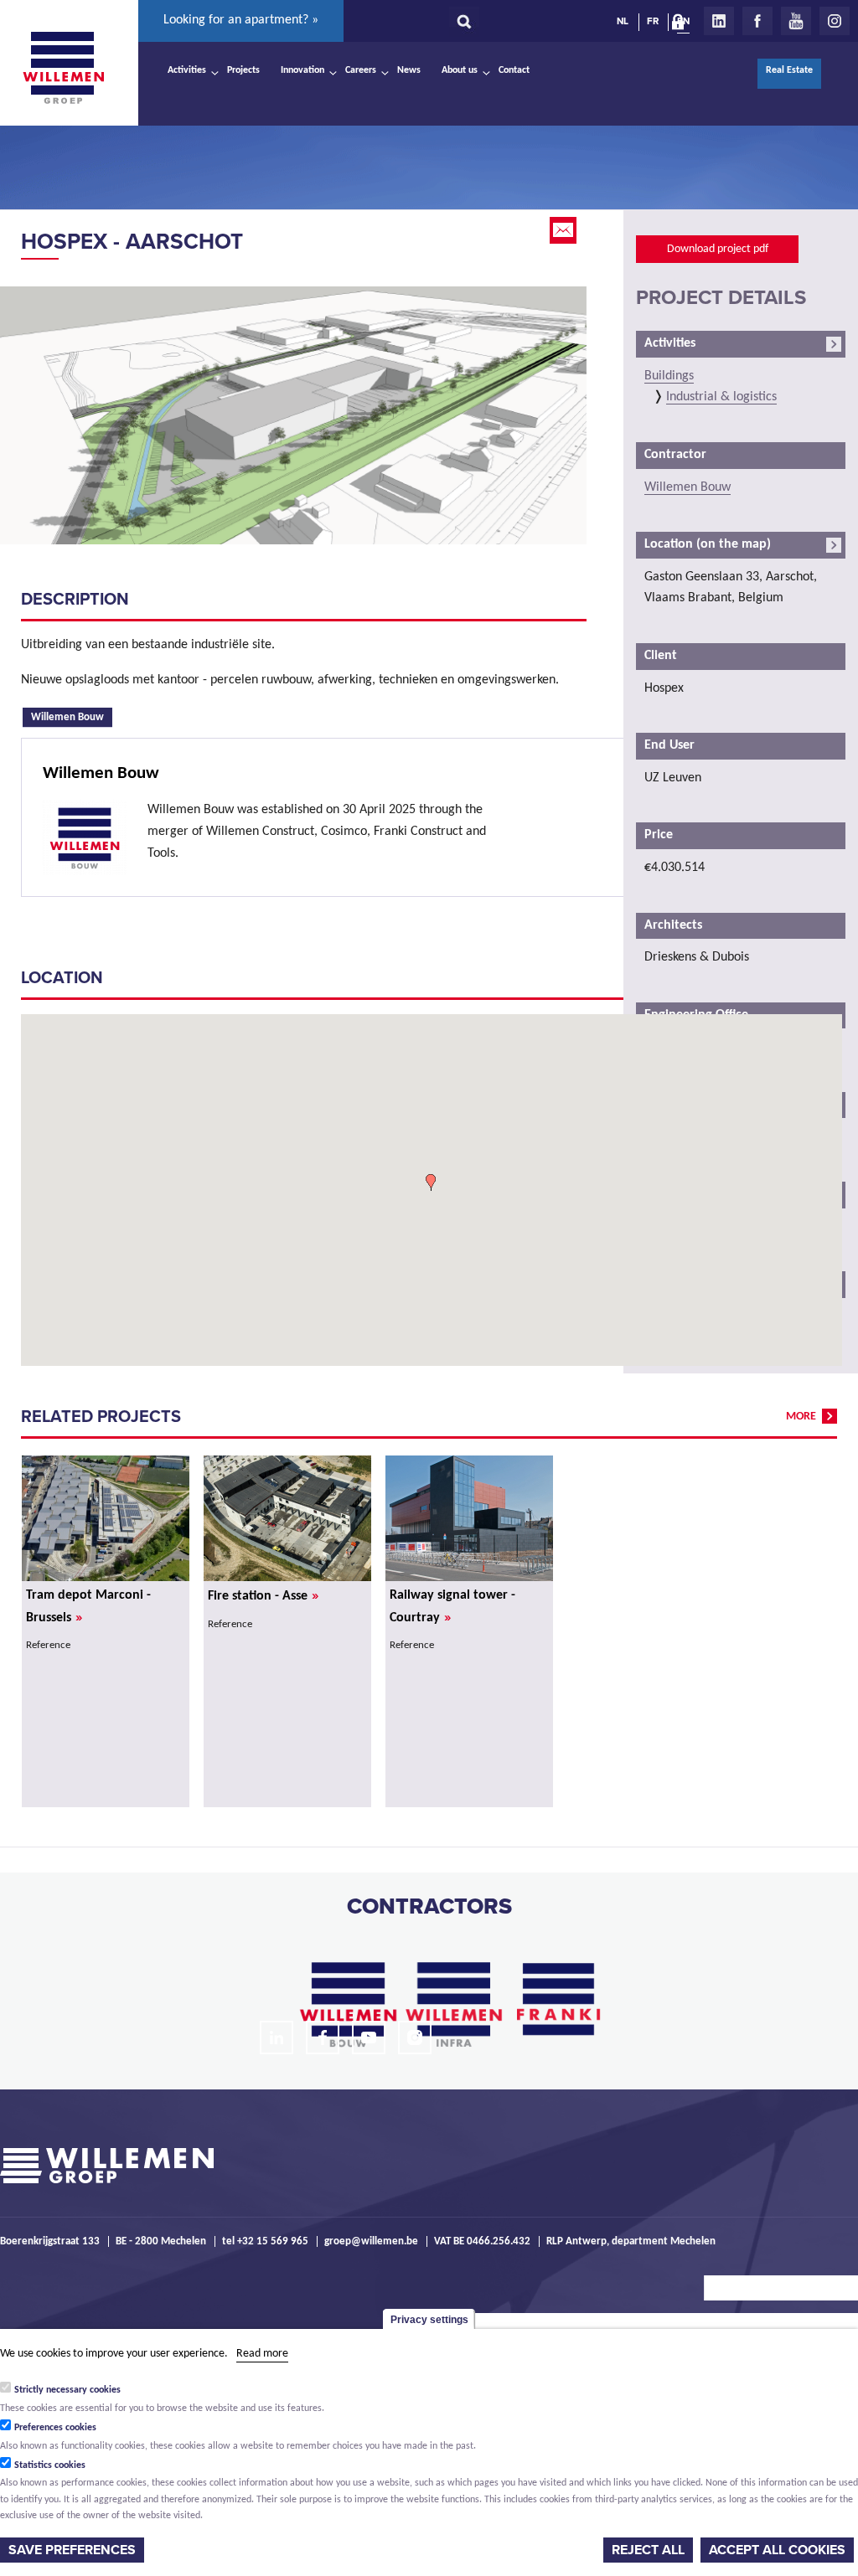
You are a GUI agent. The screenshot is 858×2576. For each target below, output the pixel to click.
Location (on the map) (708, 544)
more (801, 1417)
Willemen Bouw (72, 716)
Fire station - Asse (263, 1596)
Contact (514, 70)
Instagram (835, 21)
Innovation (302, 70)
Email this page (565, 230)
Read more (262, 2354)
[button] (431, 1182)
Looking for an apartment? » (241, 20)
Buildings (669, 376)
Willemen (63, 68)
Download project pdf (718, 249)
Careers (361, 70)
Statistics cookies (50, 2465)
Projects (243, 70)
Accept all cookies (777, 2550)
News (409, 70)
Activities (187, 70)
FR (653, 21)
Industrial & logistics (721, 397)
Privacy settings (429, 2320)
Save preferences (72, 2550)
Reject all (648, 2550)
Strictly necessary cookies (67, 2390)
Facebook (757, 21)
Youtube (796, 21)
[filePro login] (682, 25)
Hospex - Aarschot (132, 242)
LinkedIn (719, 21)
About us (460, 70)
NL (623, 21)
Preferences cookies (55, 2428)
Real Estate (789, 70)
